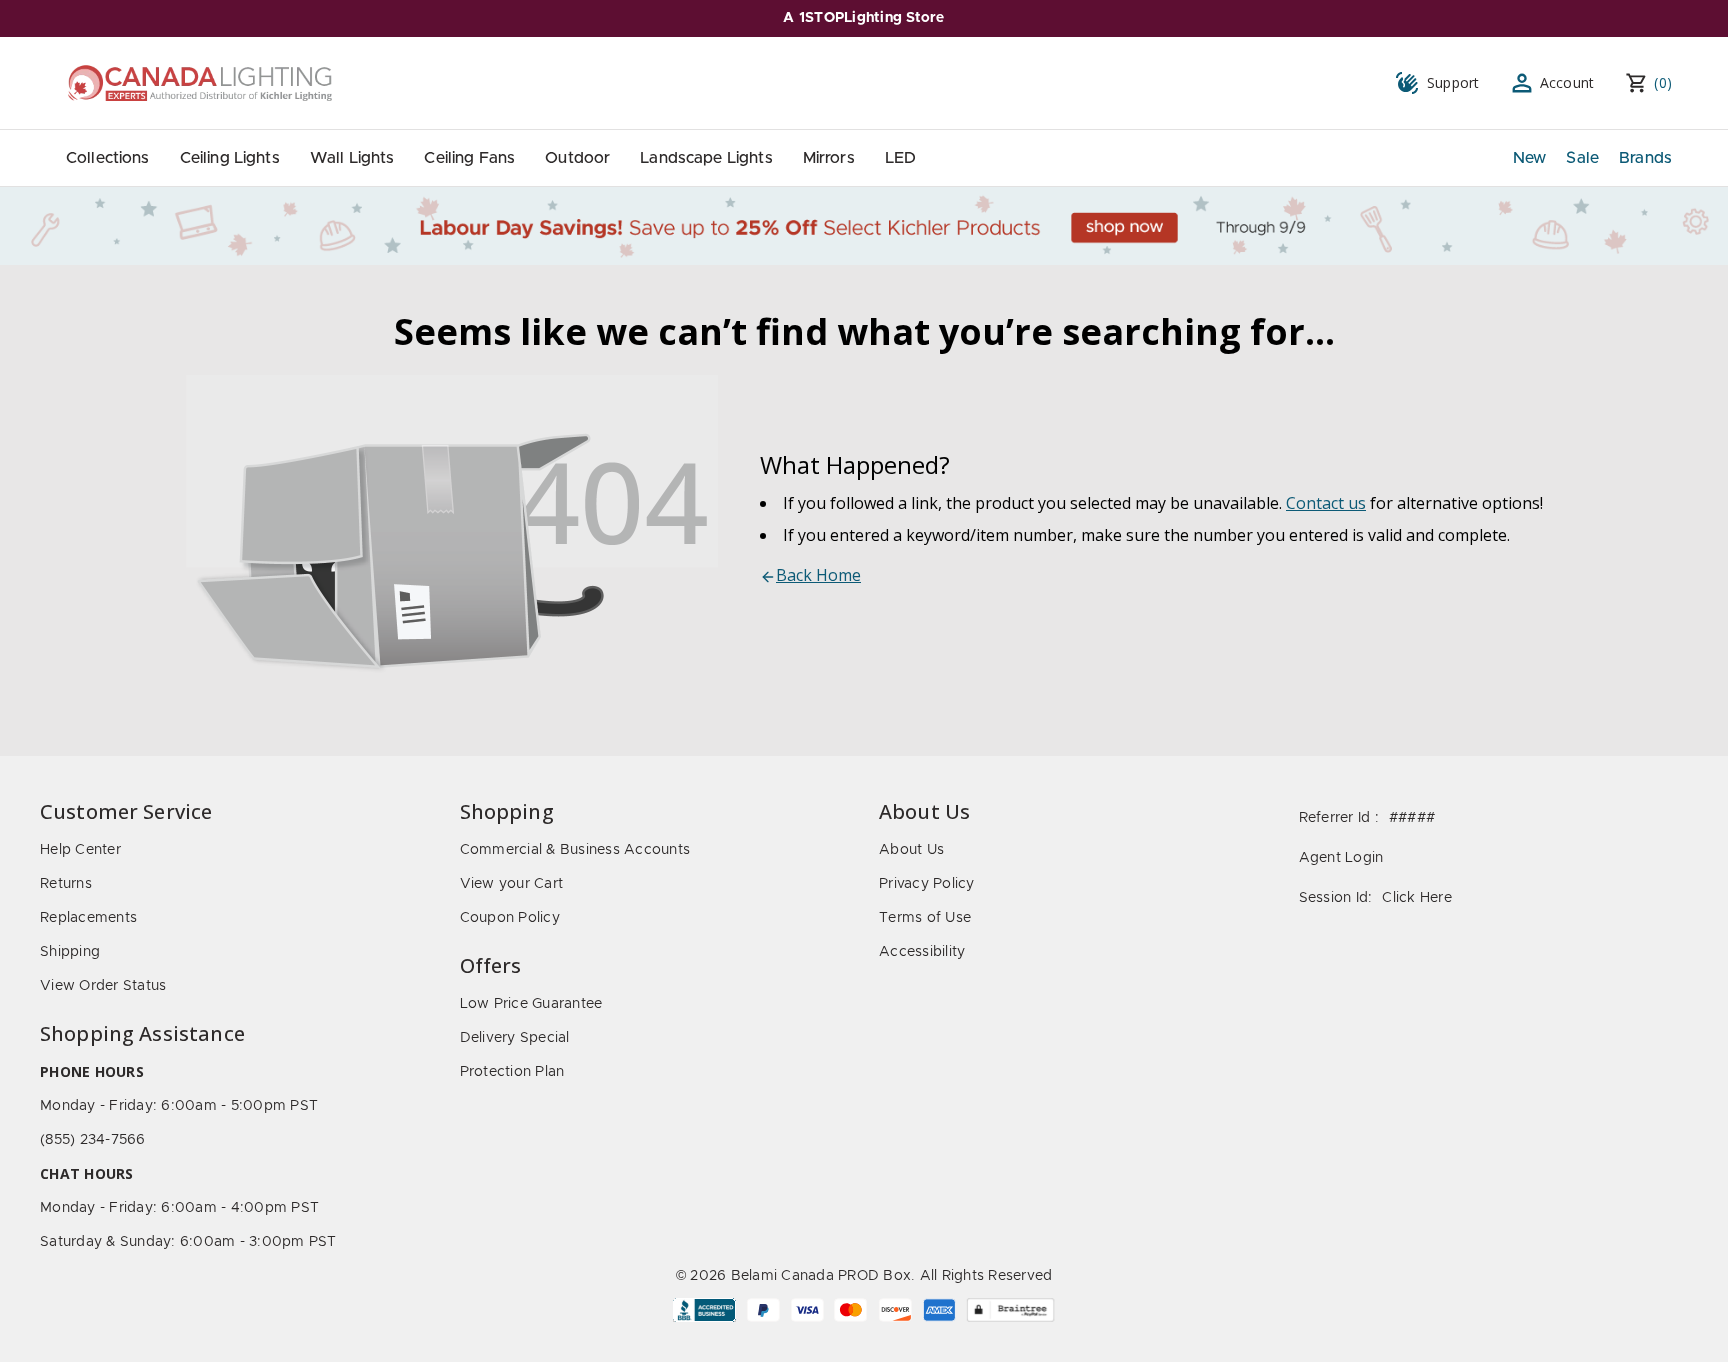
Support (1453, 82)
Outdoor (577, 158)
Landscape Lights (706, 158)
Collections (108, 158)
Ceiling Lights (230, 158)
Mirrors (829, 158)
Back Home (818, 575)
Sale (1582, 158)
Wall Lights (352, 158)
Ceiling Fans (469, 158)
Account (1567, 82)
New (1529, 158)
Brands (1645, 158)
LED (900, 158)
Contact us (1326, 503)
